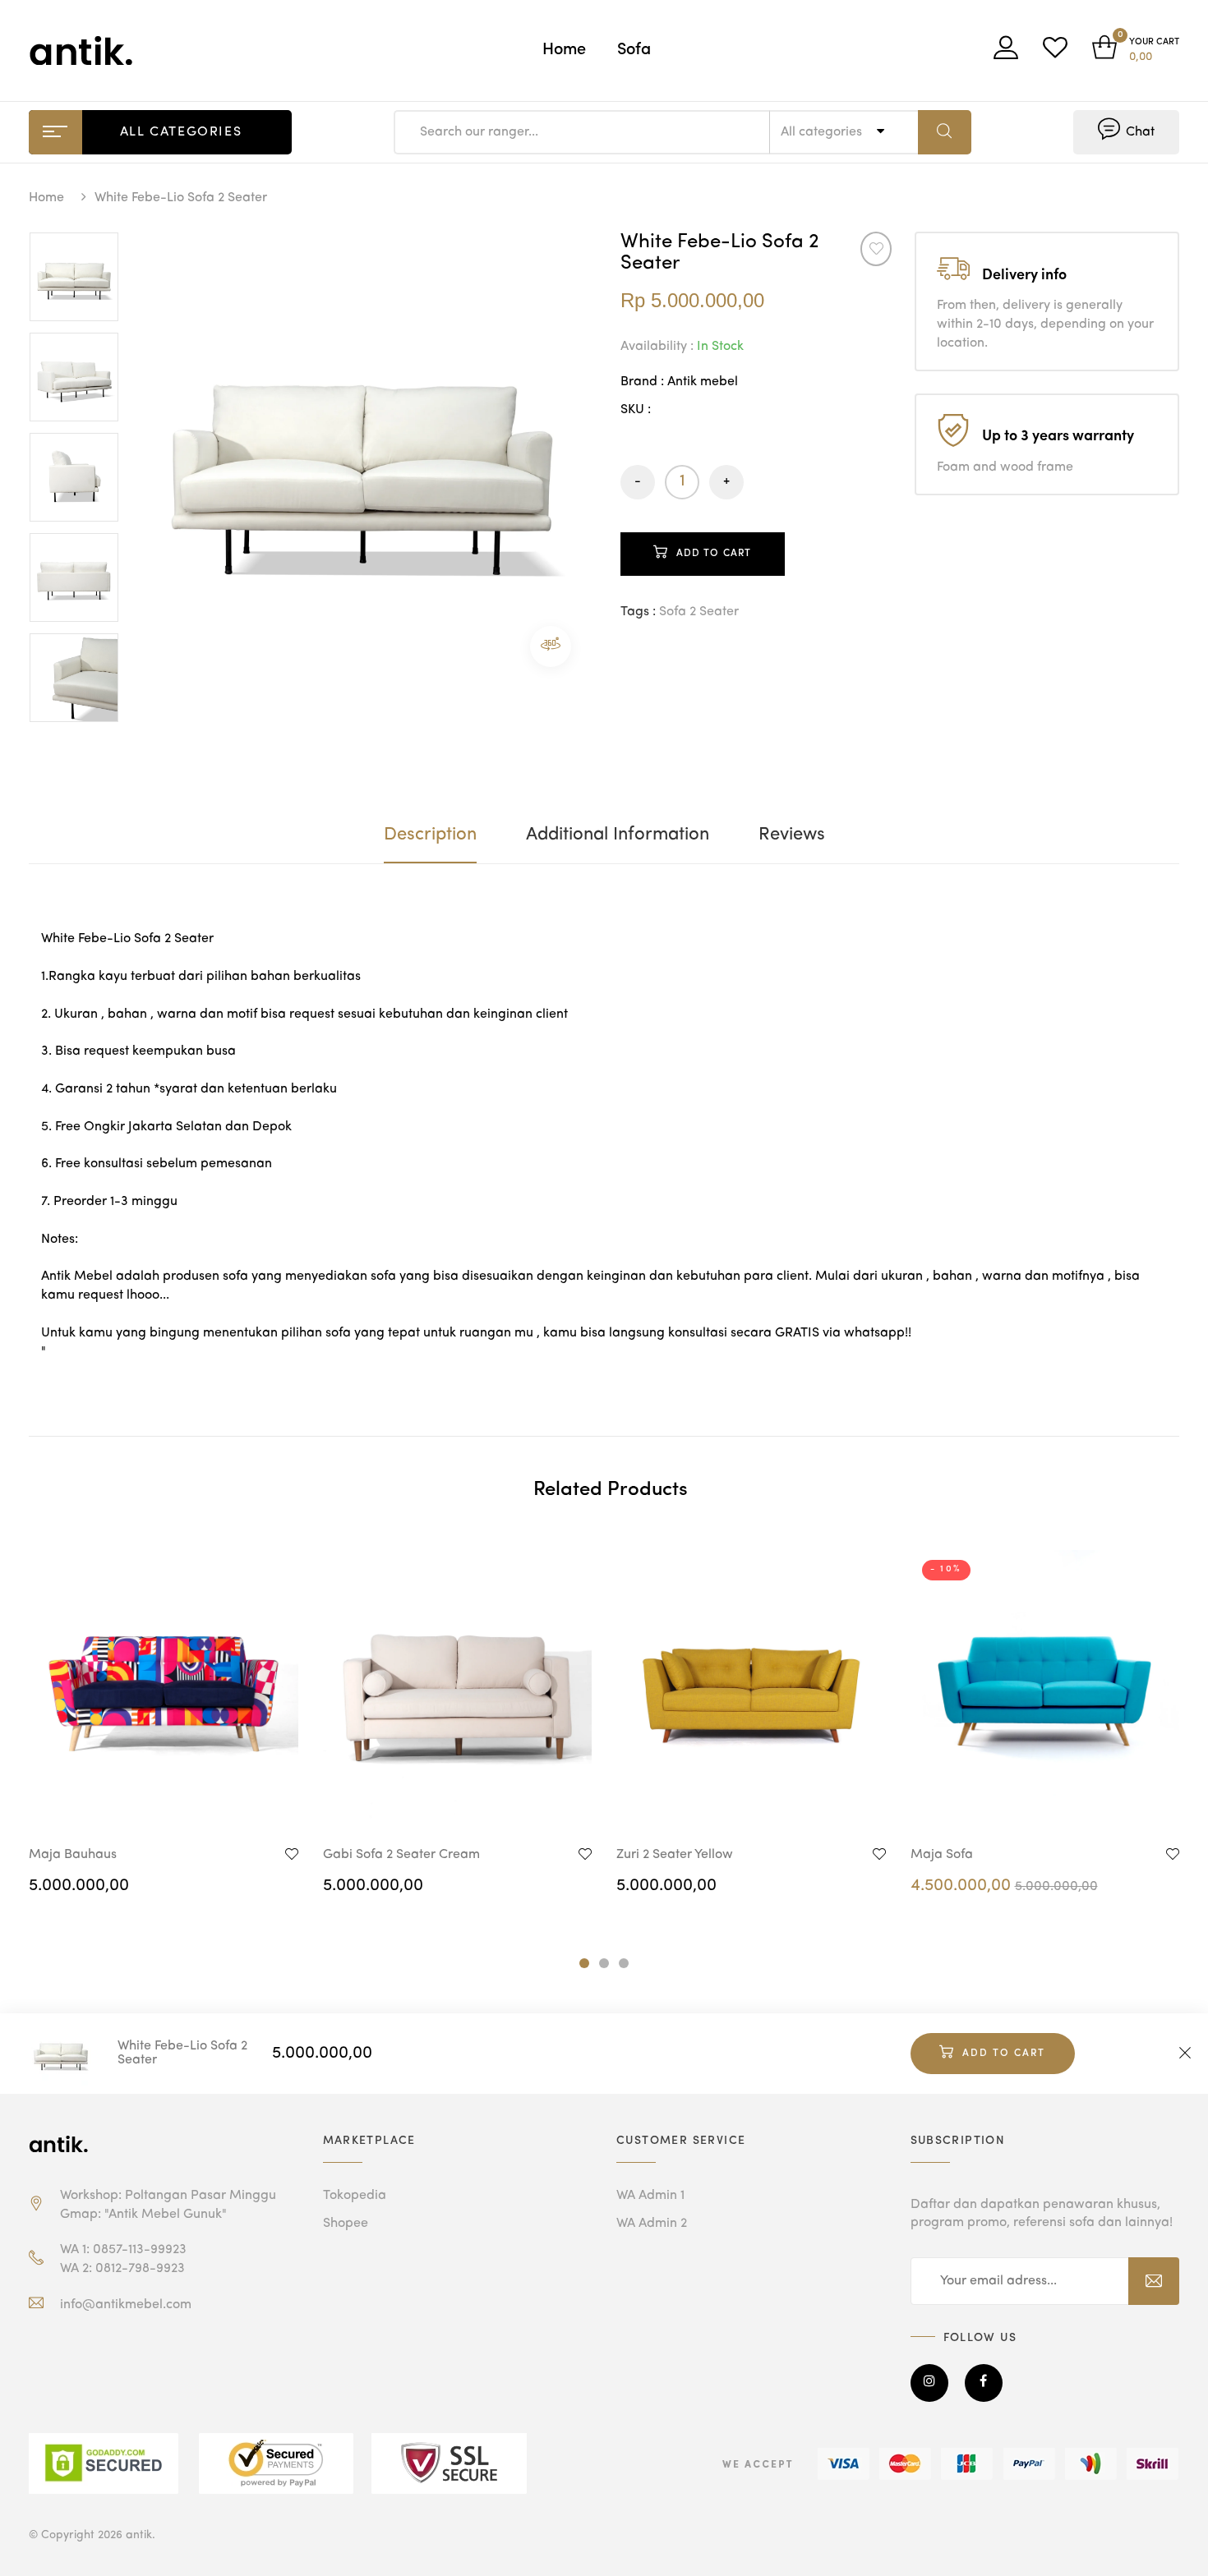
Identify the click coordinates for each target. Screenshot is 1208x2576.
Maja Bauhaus (73, 1855)
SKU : (636, 410)
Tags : (638, 612)
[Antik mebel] (62, 2144)
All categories (823, 132)
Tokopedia (355, 2196)
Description (430, 835)
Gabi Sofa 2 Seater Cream (401, 1855)
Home (564, 50)
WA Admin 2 (652, 2224)
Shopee (346, 2224)
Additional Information (618, 835)
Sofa (634, 50)
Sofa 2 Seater (699, 612)
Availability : (657, 347)
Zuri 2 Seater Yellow (675, 1855)
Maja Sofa (942, 1855)
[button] (1136, 51)
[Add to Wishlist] (876, 249)
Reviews (792, 835)
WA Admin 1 (650, 2196)
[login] (1006, 53)
